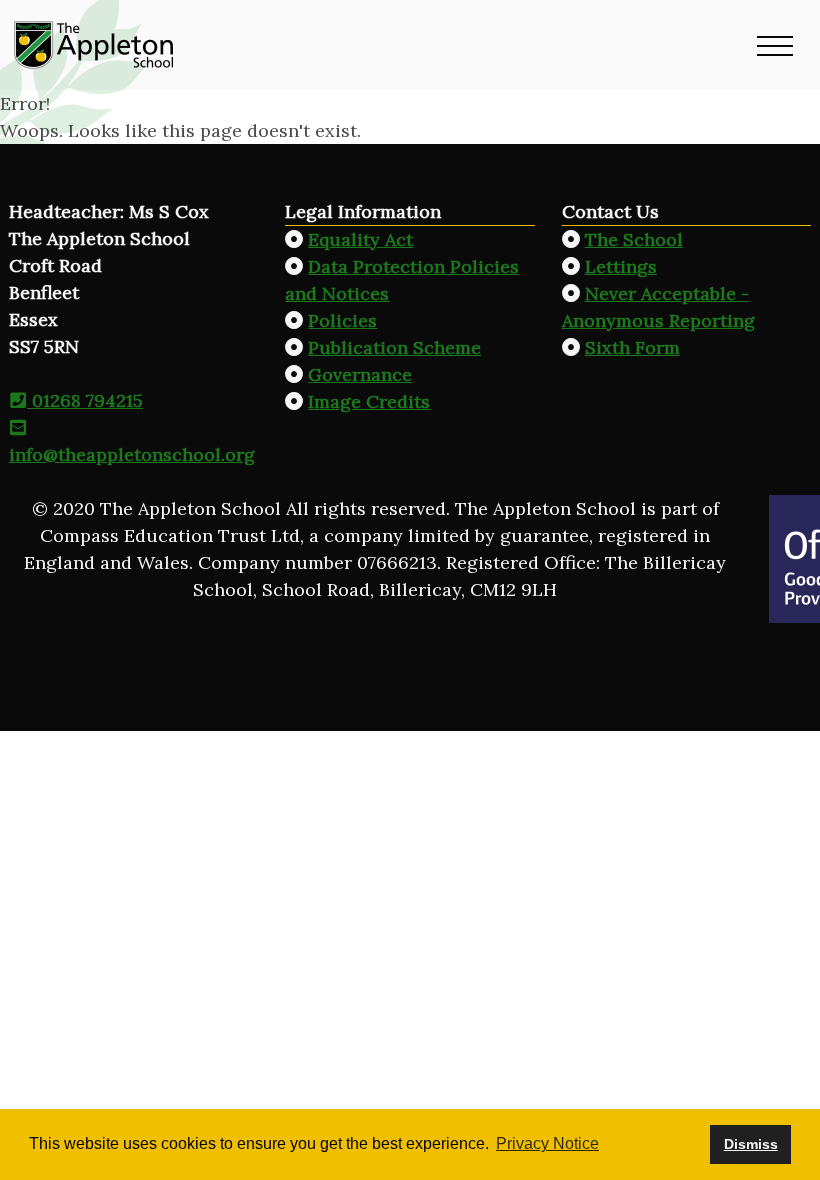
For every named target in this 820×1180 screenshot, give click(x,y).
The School (634, 239)
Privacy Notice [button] (547, 1143)
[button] (775, 45)
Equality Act (360, 239)
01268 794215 (85, 400)
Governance (360, 374)
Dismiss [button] (751, 1144)
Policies (342, 320)
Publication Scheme (394, 347)
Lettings (621, 266)
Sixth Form (632, 347)
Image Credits (369, 401)
